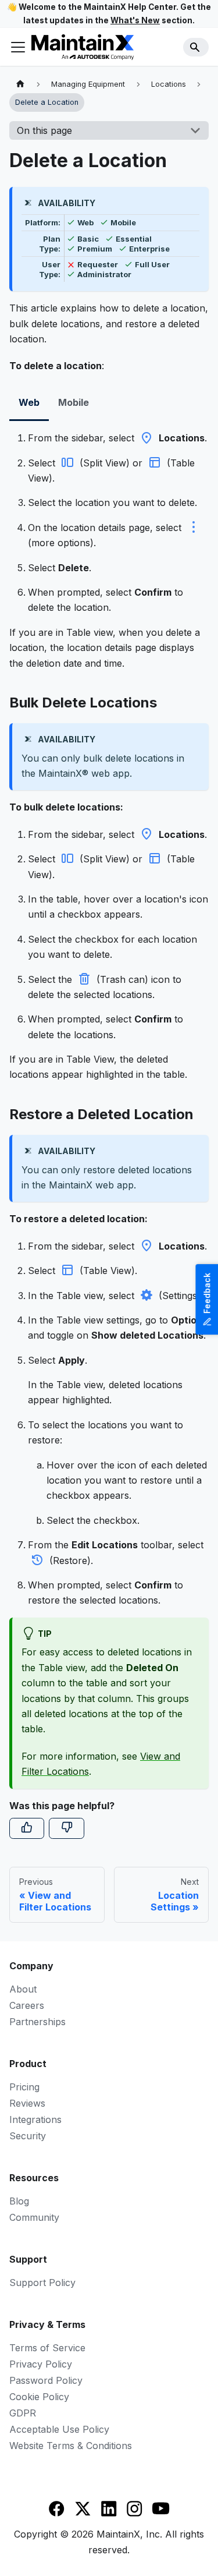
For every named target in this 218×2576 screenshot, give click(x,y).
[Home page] (20, 84)
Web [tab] (29, 402)
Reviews (27, 2103)
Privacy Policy (41, 2364)
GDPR (23, 2413)
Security (28, 2136)
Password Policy (46, 2380)
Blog (19, 2201)
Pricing (24, 2087)
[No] (66, 1828)
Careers (27, 2005)
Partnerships (37, 2022)
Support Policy (42, 2283)
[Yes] (27, 1828)
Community (34, 2217)
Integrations (35, 2119)
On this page (44, 130)
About (23, 1989)
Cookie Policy (39, 2397)
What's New (135, 20)
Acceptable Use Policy (59, 2429)
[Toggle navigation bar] (18, 47)
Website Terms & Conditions (71, 2446)
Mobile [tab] (74, 402)
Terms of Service (47, 2348)
